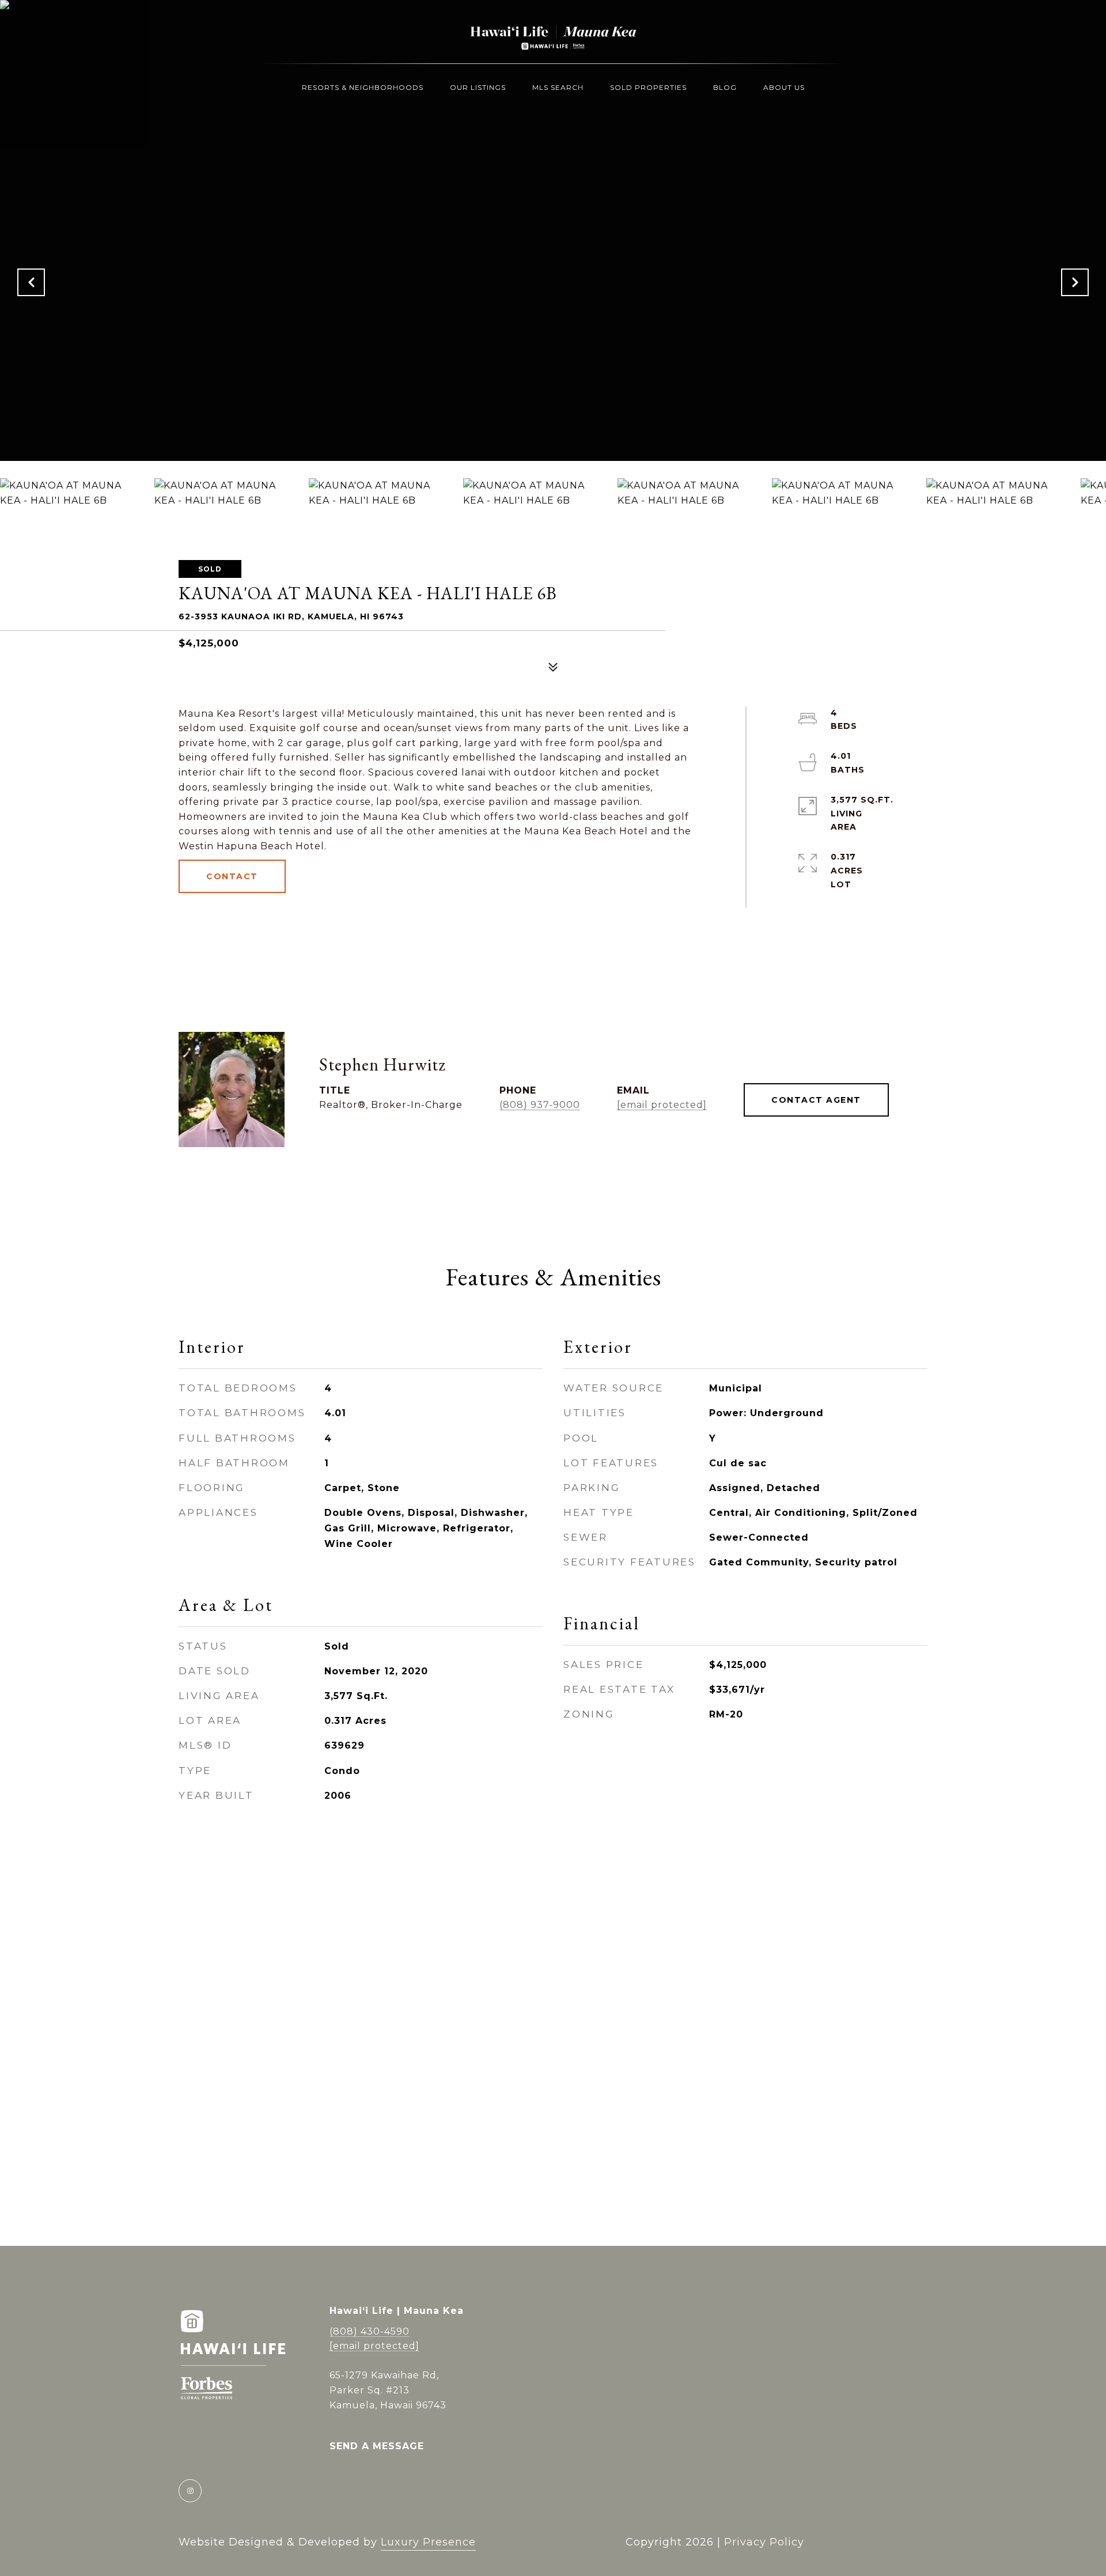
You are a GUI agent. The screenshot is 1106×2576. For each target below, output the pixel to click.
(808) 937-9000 (540, 1105)
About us (784, 87)
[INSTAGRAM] (190, 2491)
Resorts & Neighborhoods (363, 87)
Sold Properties (648, 87)
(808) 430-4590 (370, 2331)
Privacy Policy (764, 2542)
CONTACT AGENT (816, 1100)
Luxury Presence (428, 2542)
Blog (725, 87)
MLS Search (558, 87)
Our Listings (478, 87)
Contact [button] (232, 876)
